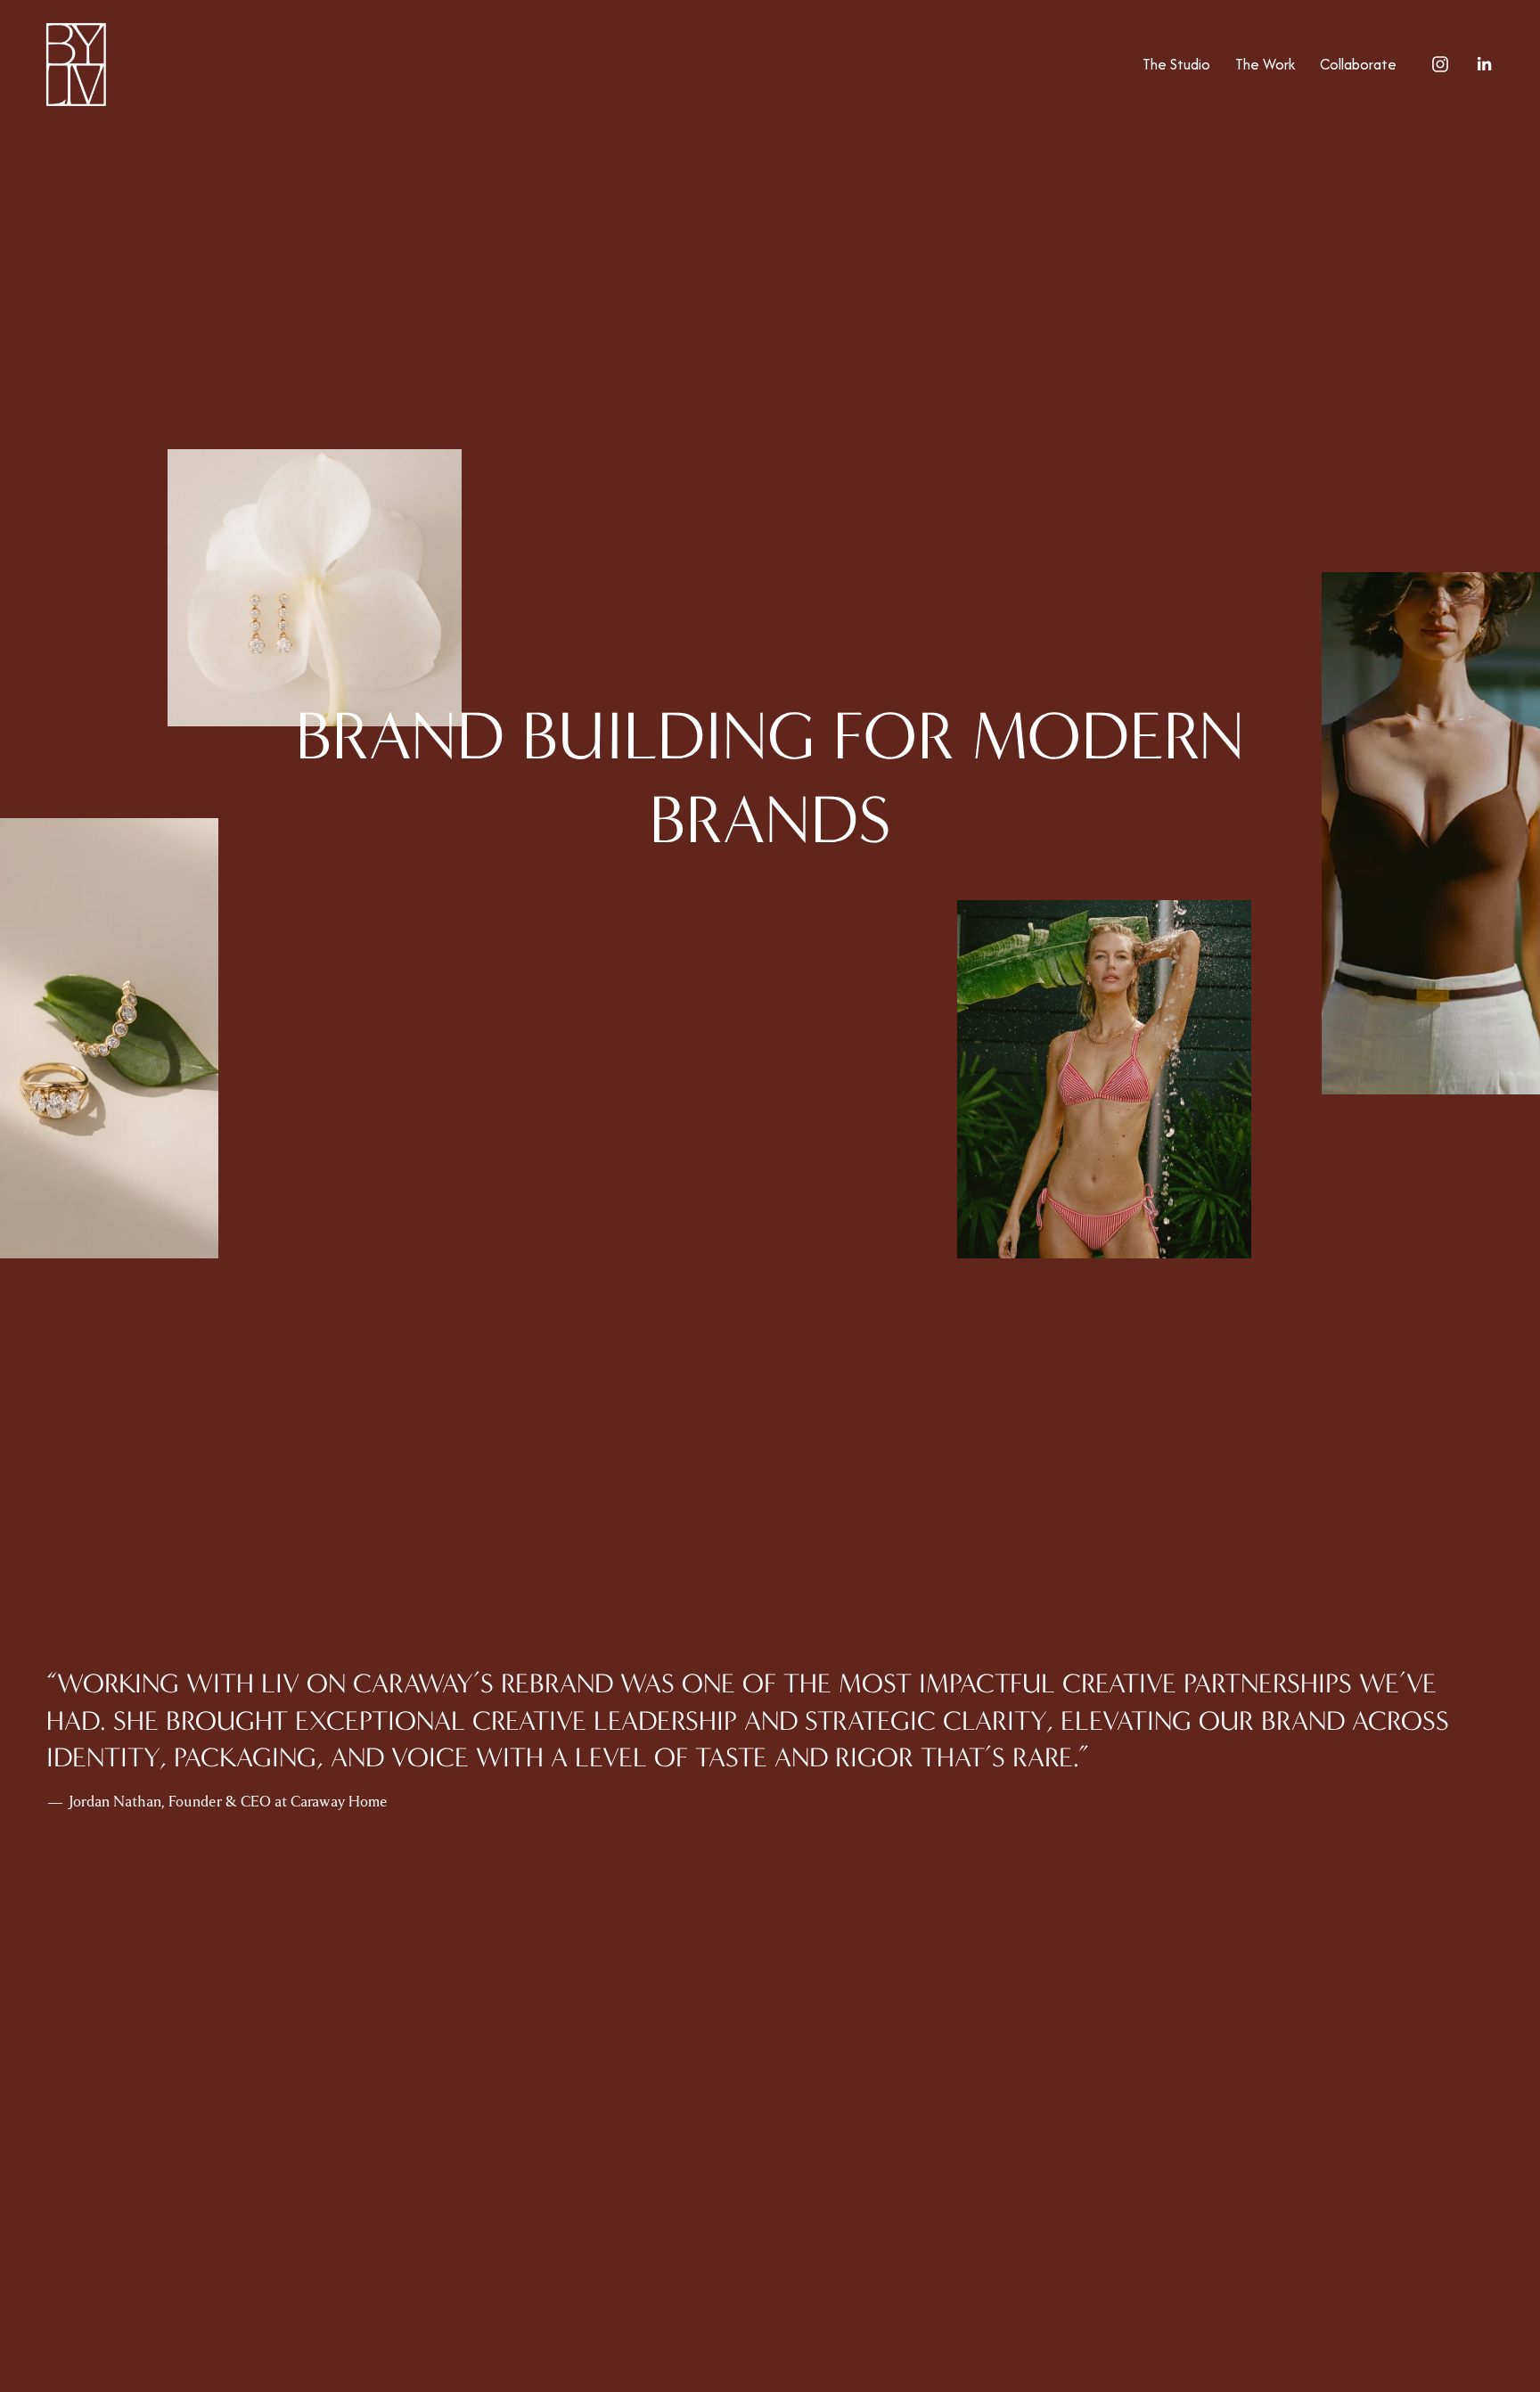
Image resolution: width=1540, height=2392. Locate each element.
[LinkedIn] (1484, 64)
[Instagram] (1440, 64)
